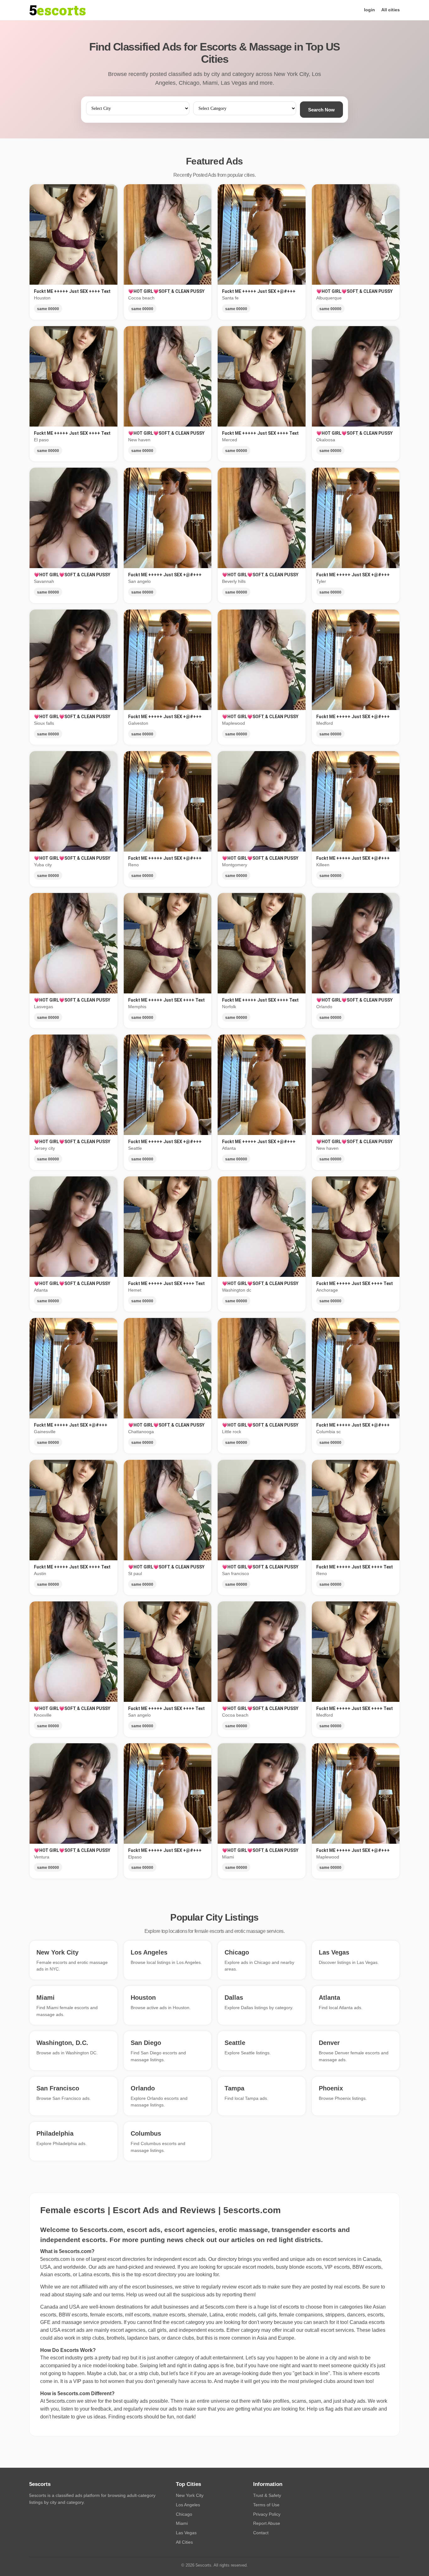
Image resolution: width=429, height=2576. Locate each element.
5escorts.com (220, 2307)
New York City (190, 2495)
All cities (391, 10)
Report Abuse (267, 2523)
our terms (113, 2295)
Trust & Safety (267, 2495)
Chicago (184, 2514)
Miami (182, 2523)
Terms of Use (266, 2505)
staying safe (79, 2295)
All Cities (184, 2542)
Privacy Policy (267, 2514)
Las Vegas (186, 2533)
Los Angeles (188, 2505)
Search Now (321, 110)
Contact (261, 2533)
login (369, 10)
